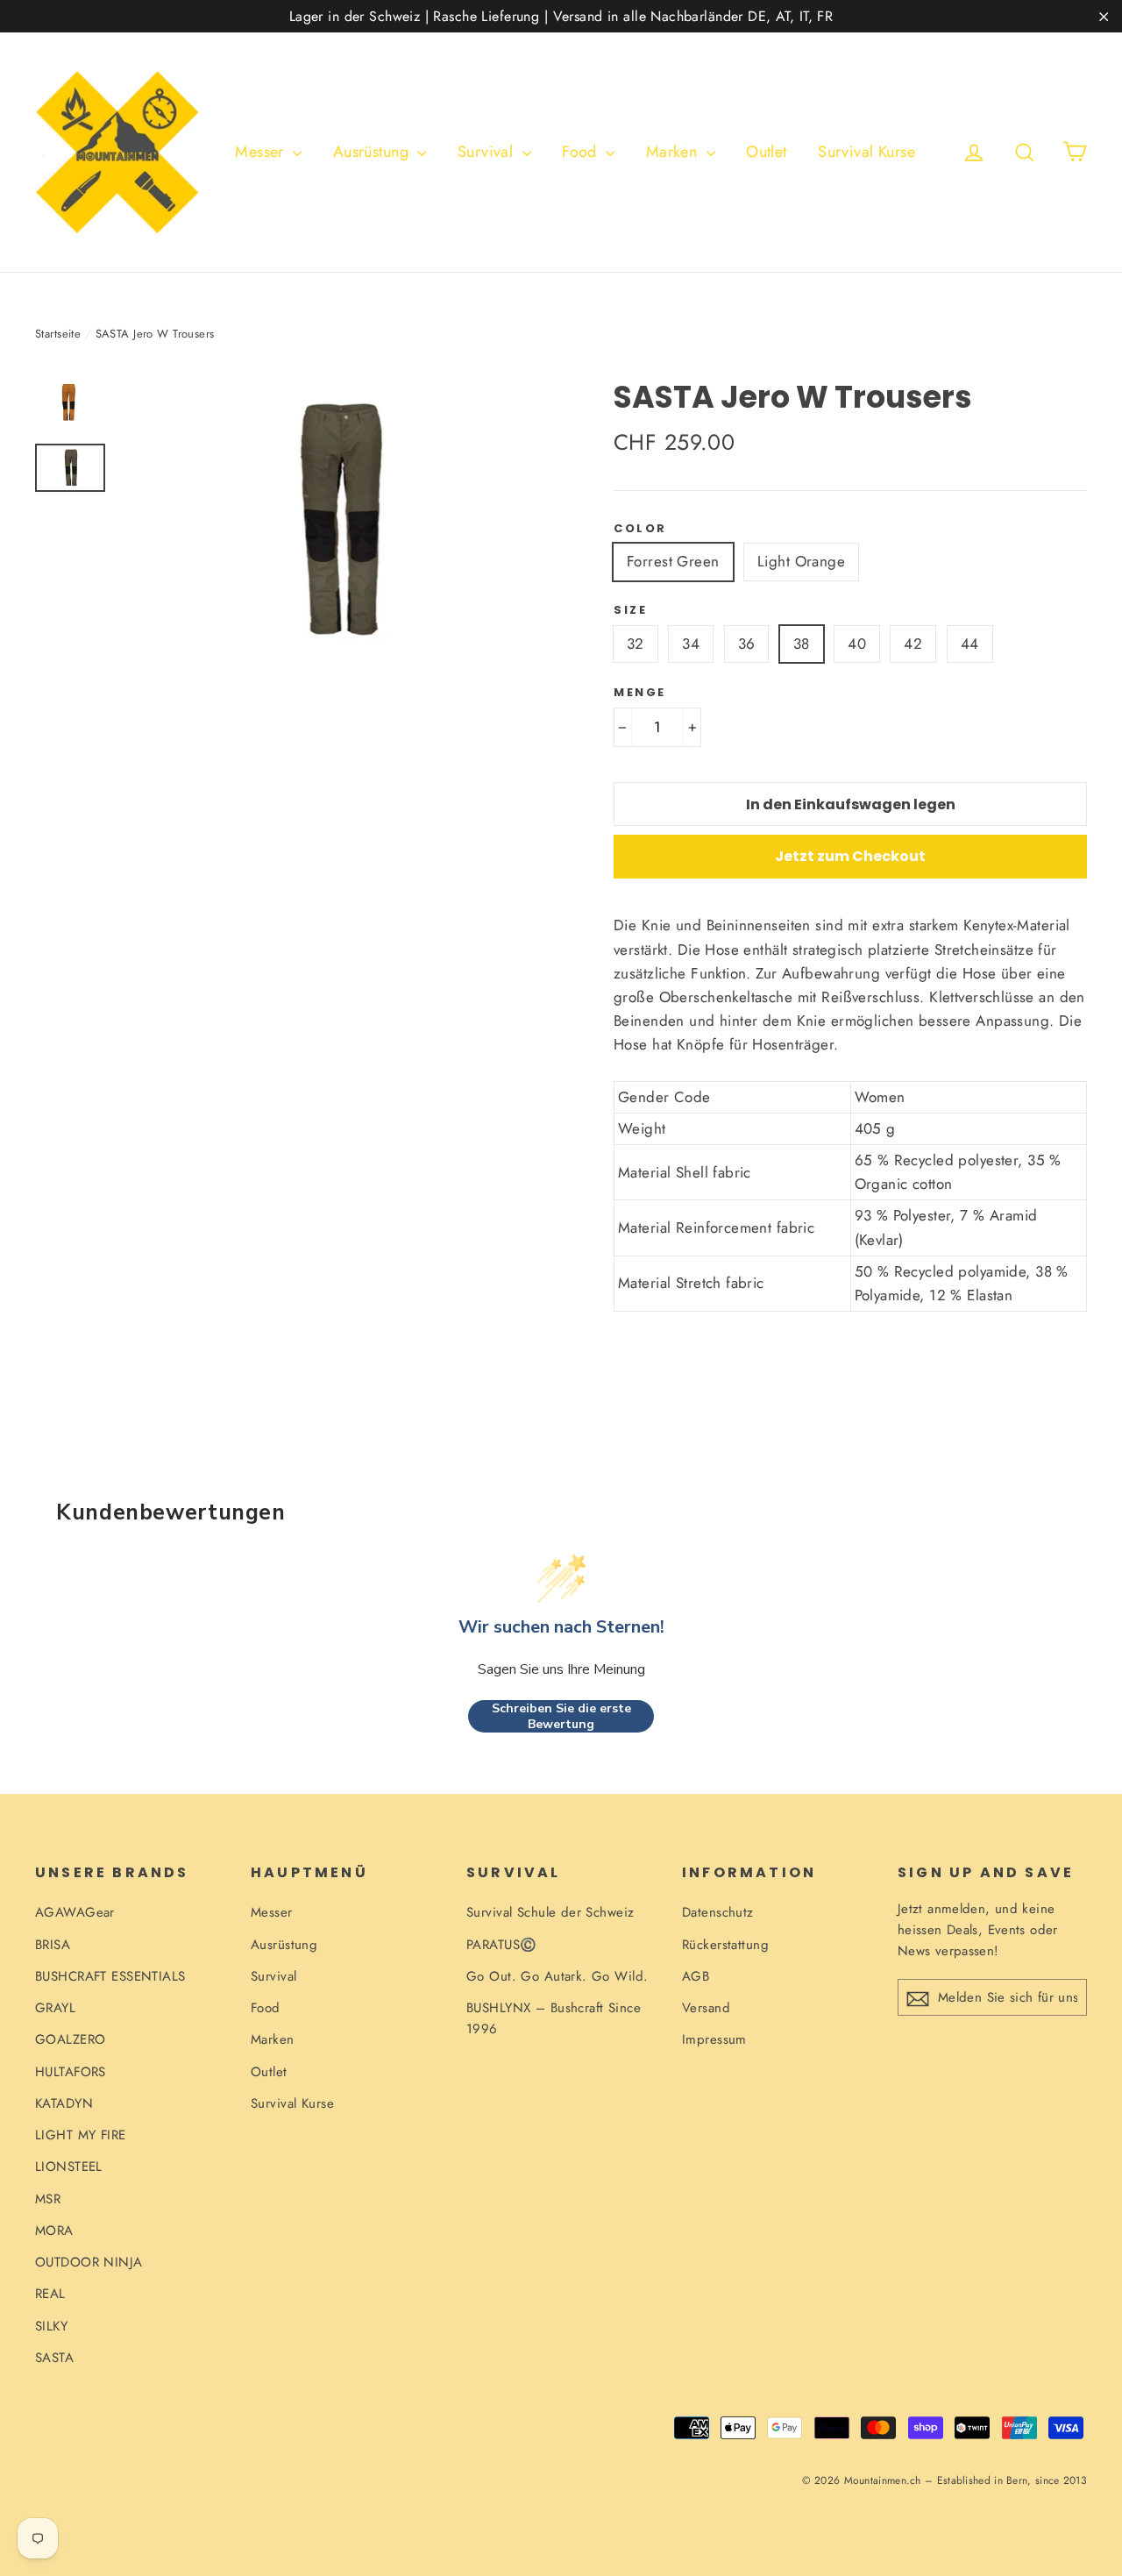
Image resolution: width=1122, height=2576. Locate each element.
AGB (696, 1976)
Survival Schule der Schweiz (550, 1912)
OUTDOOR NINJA (89, 2262)
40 (857, 644)
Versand (706, 2008)
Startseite (58, 334)
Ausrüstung (373, 152)
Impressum (714, 2039)
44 (970, 644)
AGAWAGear (75, 1912)
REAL (50, 2294)
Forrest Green (673, 561)
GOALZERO (70, 2039)
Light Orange (801, 561)
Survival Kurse (866, 152)
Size (630, 610)
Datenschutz (718, 1912)
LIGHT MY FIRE (81, 2135)
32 (636, 644)
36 (747, 644)
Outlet (767, 152)
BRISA (53, 1945)
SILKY (51, 2326)
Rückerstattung (725, 1945)
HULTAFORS (71, 2072)
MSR (48, 2199)
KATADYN (64, 2103)
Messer (262, 152)
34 (691, 644)
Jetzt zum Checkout (850, 856)
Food (582, 152)
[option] (335, 520)
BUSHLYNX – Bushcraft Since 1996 (554, 2018)
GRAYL (55, 2008)
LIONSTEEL (69, 2167)
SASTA (54, 2358)
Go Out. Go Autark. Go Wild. (557, 1976)
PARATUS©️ (501, 1945)
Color (640, 529)
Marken (674, 152)
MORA (54, 2231)
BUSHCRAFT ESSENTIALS (110, 1976)
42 (913, 644)
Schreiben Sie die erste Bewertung (561, 1716)
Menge (640, 693)
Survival (488, 152)
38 (802, 644)
